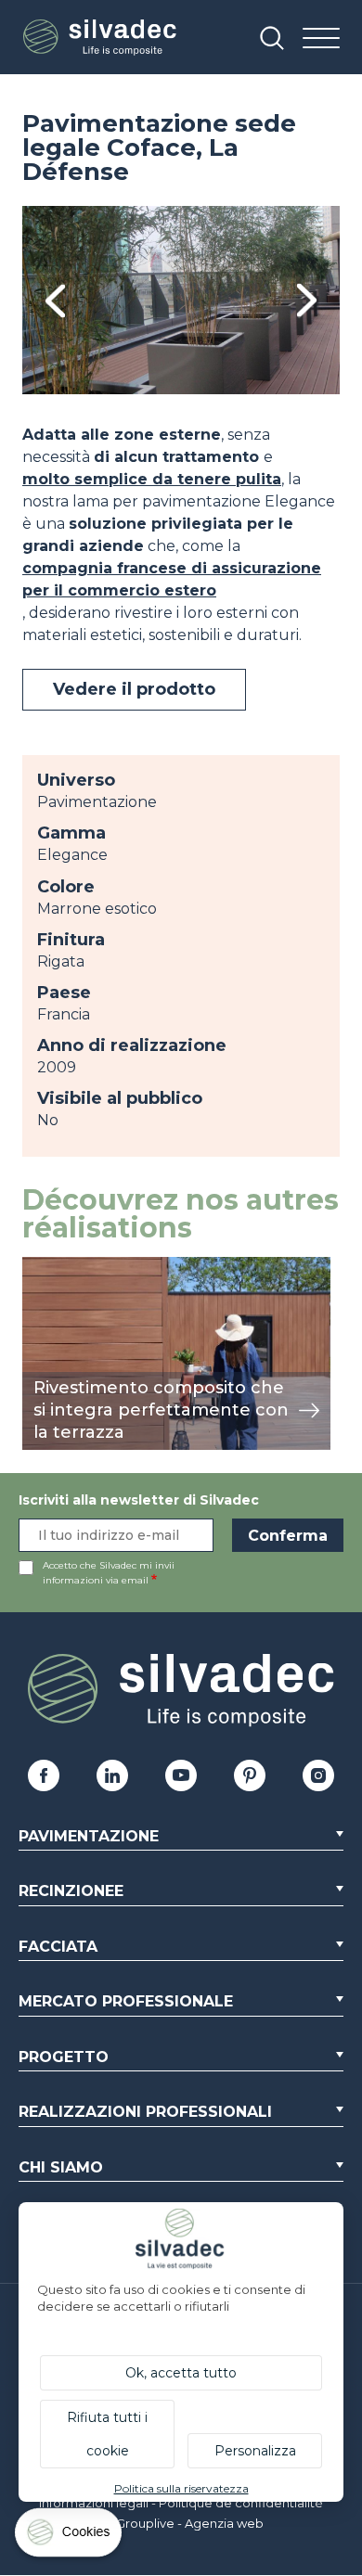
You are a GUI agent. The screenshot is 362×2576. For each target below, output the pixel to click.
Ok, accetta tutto (181, 2373)
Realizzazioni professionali (145, 2112)
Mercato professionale (126, 2001)
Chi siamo (61, 2167)
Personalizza (255, 2451)
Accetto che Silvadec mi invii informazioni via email (109, 1573)
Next (307, 300)
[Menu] (321, 39)
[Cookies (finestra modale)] (70, 2537)
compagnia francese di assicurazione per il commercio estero (172, 579)
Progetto (64, 2057)
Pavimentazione (89, 1836)
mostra (48, 1267)
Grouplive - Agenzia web (190, 2523)
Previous (55, 300)
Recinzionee (71, 1891)
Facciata (58, 1947)
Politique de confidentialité (241, 2503)
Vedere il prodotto (134, 689)
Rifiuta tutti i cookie (107, 2434)
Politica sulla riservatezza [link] (181, 2488)
